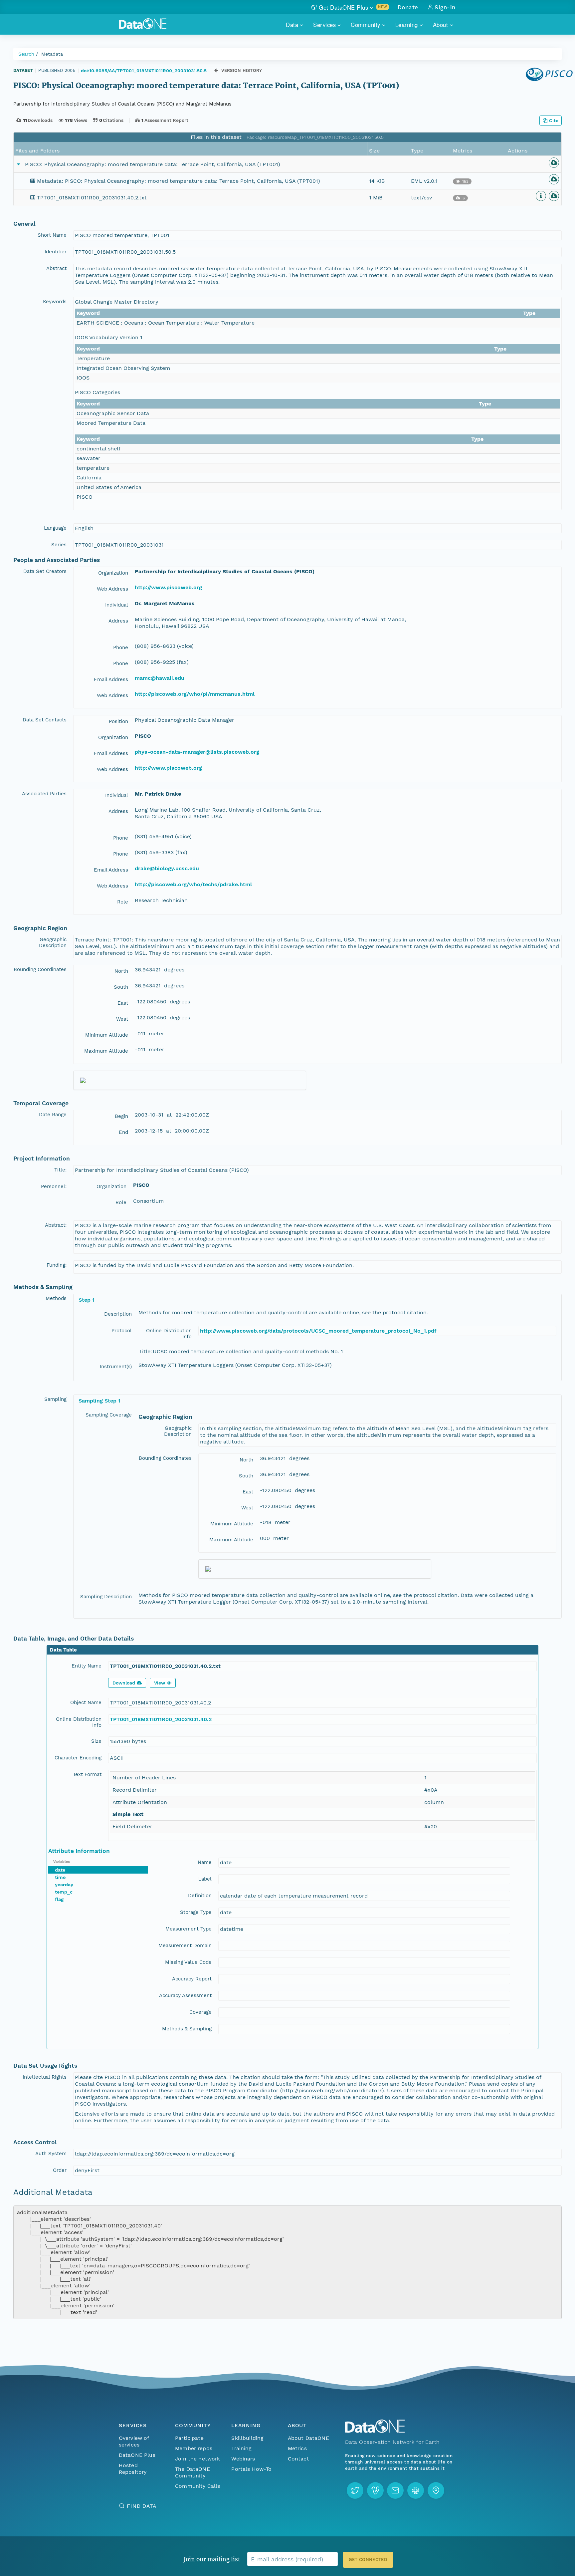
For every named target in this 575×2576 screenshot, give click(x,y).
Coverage (200, 2012)
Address (118, 621)
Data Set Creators (45, 571)
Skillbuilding (247, 2438)
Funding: (57, 1265)
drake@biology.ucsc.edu (167, 868)
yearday (64, 1885)
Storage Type (196, 1912)
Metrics (297, 2448)
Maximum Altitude (106, 1051)
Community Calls (197, 2486)
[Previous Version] (216, 70)
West (122, 1019)
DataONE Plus (137, 2455)
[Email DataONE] (395, 2490)
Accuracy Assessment (185, 1995)
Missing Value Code (188, 1962)
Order (60, 2170)
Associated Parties (44, 794)
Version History (242, 70)
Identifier (56, 252)
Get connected (368, 2560)
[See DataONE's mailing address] (436, 2490)
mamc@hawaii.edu (160, 678)
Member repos (194, 2448)
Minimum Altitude (107, 1035)
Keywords (55, 302)
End (123, 1132)
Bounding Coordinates (40, 969)
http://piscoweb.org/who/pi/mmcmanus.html (195, 694)
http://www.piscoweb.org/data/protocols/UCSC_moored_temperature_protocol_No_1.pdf (318, 1331)
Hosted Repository (133, 2469)
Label (205, 1879)
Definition (200, 1896)
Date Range (53, 1115)
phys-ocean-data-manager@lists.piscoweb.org (197, 752)
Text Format (87, 1774)
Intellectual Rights (45, 2077)
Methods (56, 1298)
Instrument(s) (116, 1367)
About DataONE (308, 2438)
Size (96, 1741)
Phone (121, 647)
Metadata (52, 54)
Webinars (243, 2459)
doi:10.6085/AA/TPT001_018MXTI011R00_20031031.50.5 (144, 71)
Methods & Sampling (187, 2029)
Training (241, 2448)
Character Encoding (78, 1758)
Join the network (198, 2459)
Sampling (55, 1399)
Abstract (56, 268)
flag (59, 1899)
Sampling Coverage (109, 1415)
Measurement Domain (185, 1945)
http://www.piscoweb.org (168, 587)
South (121, 987)
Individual (117, 605)
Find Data (142, 2506)
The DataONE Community (192, 2472)
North (121, 971)
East (123, 1003)
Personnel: (54, 1186)
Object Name (86, 1702)
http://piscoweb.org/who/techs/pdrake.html (193, 884)
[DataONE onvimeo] (375, 2490)
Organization (113, 573)
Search (26, 54)
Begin (121, 1116)
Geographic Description (53, 942)
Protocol (122, 1331)
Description (118, 1314)
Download (124, 1683)
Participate (189, 2438)
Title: (60, 1170)
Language (55, 528)
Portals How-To (251, 2469)
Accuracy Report (192, 1979)
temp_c (64, 1892)
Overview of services (134, 2441)
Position (118, 721)
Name (205, 1862)
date (60, 1870)
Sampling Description (106, 1597)
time (60, 1877)
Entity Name (87, 1666)
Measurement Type (189, 1929)
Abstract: (56, 1225)
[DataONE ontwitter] (355, 2490)
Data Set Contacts (45, 720)
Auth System (51, 2154)
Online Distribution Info (169, 1334)
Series (59, 545)
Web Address (112, 589)
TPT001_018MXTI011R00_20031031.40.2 (161, 1719)
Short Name (52, 235)
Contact (298, 2459)
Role (123, 902)
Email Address (111, 679)
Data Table (63, 1650)
